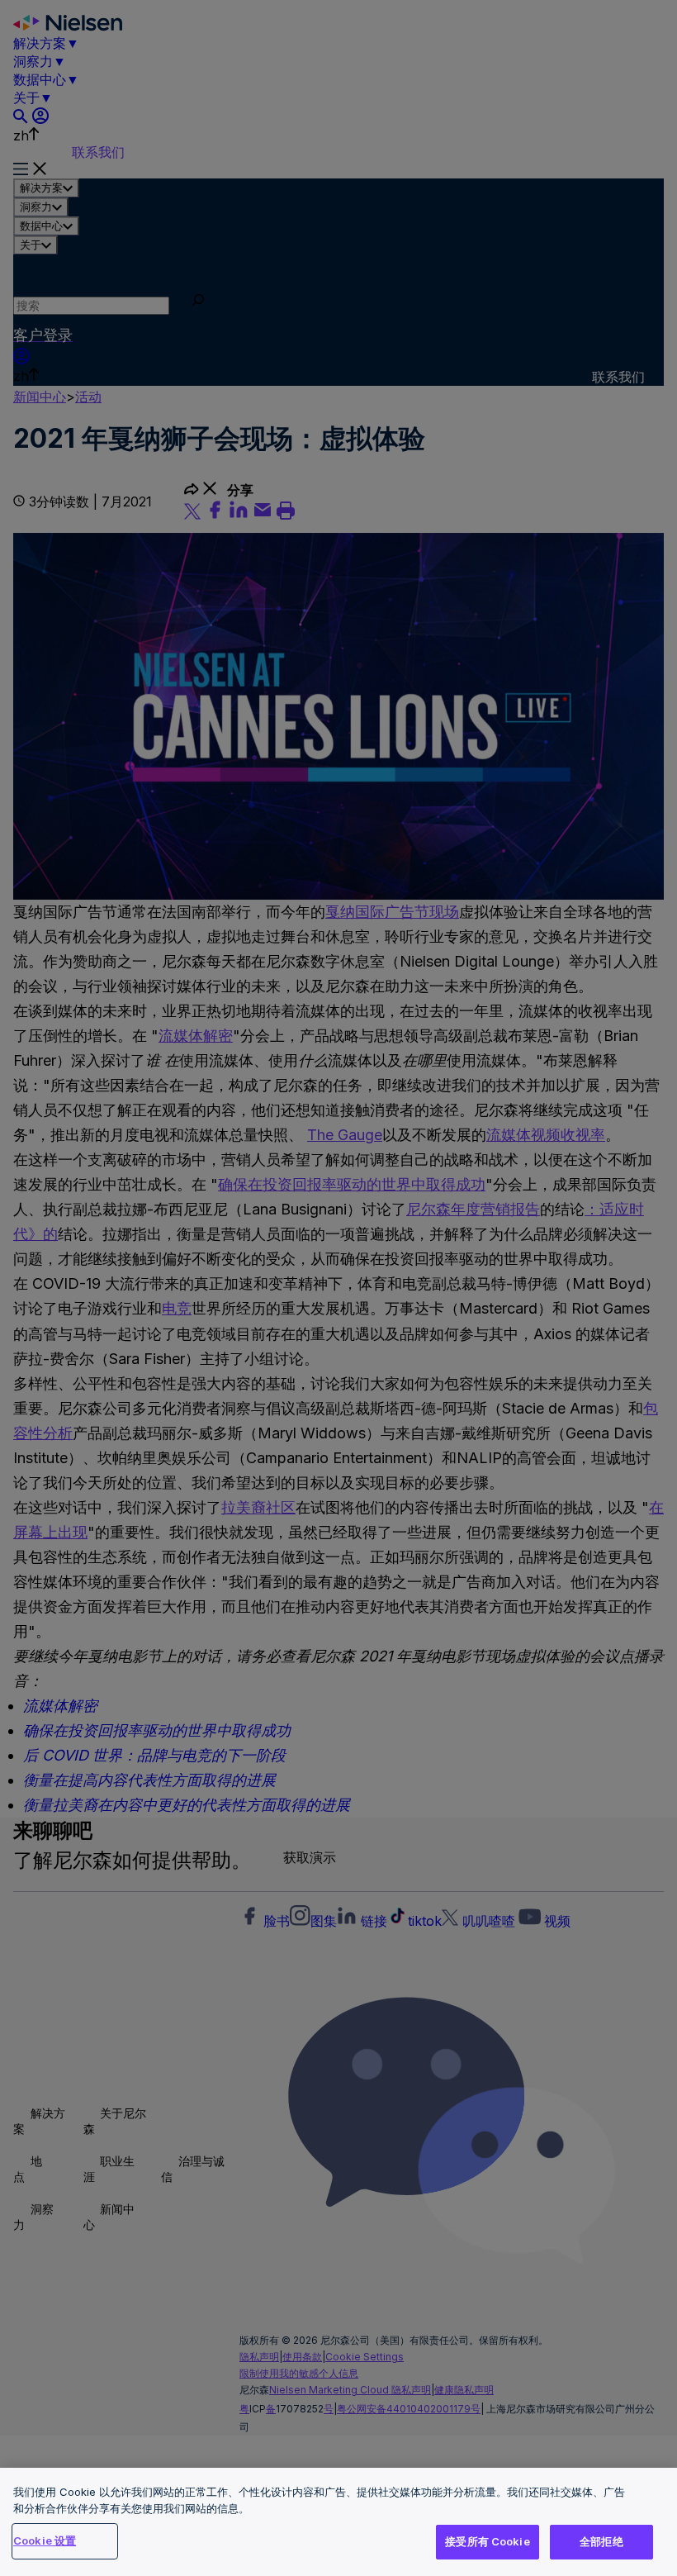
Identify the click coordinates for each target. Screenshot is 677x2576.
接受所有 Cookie (487, 2541)
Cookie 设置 (45, 2540)
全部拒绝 (601, 2541)
